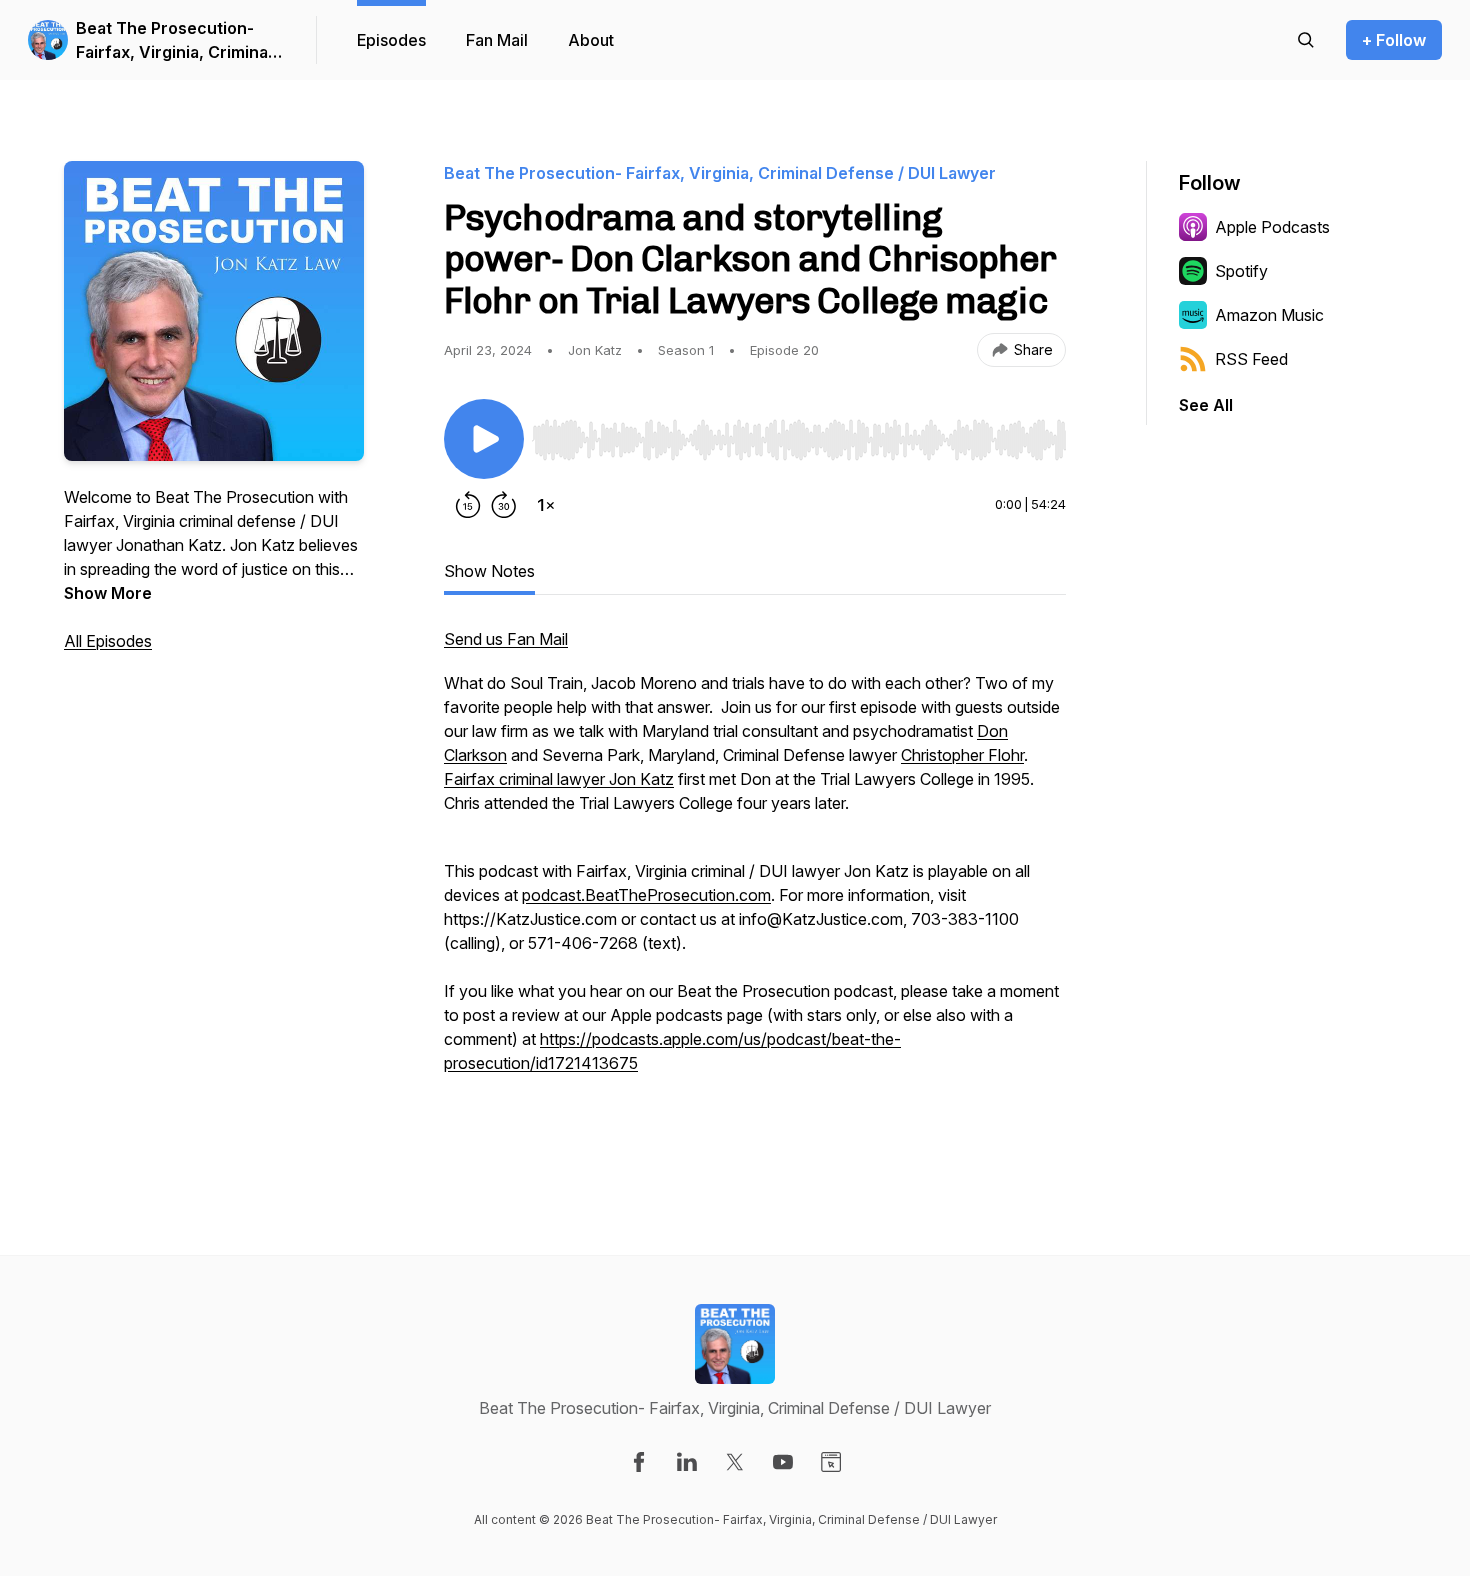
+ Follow (1394, 40)
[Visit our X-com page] (735, 1462)
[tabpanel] (755, 885)
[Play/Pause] (484, 439)
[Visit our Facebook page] (639, 1462)
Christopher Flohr (962, 755)
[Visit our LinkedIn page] (687, 1462)
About (591, 40)
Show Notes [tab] (489, 571)
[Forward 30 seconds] (504, 505)
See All (1206, 405)
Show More (108, 593)
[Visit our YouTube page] (783, 1462)
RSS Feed (1251, 359)
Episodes (391, 40)
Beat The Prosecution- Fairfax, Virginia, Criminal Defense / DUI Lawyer (174, 41)
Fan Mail (497, 40)
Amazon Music (1269, 315)
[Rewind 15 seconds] (468, 505)
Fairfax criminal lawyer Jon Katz (559, 779)
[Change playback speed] (546, 505)
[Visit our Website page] (831, 1462)
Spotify (1241, 271)
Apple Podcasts (1272, 227)
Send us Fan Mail (506, 639)
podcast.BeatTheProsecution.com (646, 895)
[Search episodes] (1306, 40)
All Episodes (108, 641)
